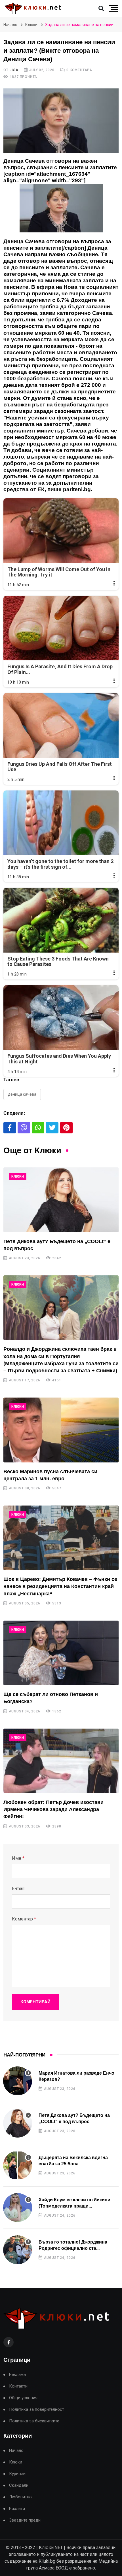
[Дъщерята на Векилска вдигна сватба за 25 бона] (18, 2165)
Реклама (17, 2375)
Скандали (19, 2485)
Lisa (14, 70)
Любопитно (20, 2497)
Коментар (24, 1919)
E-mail (18, 1889)
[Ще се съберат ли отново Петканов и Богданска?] (61, 1653)
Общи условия (23, 2398)
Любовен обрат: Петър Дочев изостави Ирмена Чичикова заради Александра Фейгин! (53, 1809)
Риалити (17, 2509)
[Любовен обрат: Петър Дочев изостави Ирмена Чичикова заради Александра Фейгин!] (61, 1761)
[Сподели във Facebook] (10, 1128)
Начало (10, 25)
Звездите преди (25, 2520)
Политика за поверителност (37, 2409)
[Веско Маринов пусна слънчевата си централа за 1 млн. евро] (61, 1430)
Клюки (31, 25)
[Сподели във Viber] (24, 1128)
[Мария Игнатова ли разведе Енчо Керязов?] (18, 2081)
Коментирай (35, 2002)
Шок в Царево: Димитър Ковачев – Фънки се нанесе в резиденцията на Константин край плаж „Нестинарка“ (60, 1586)
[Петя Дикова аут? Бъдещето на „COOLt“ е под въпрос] (61, 1200)
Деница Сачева (22, 1094)
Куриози (17, 2474)
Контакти (18, 2386)
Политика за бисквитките (34, 2421)
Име (18, 1858)
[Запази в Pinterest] (66, 1128)
